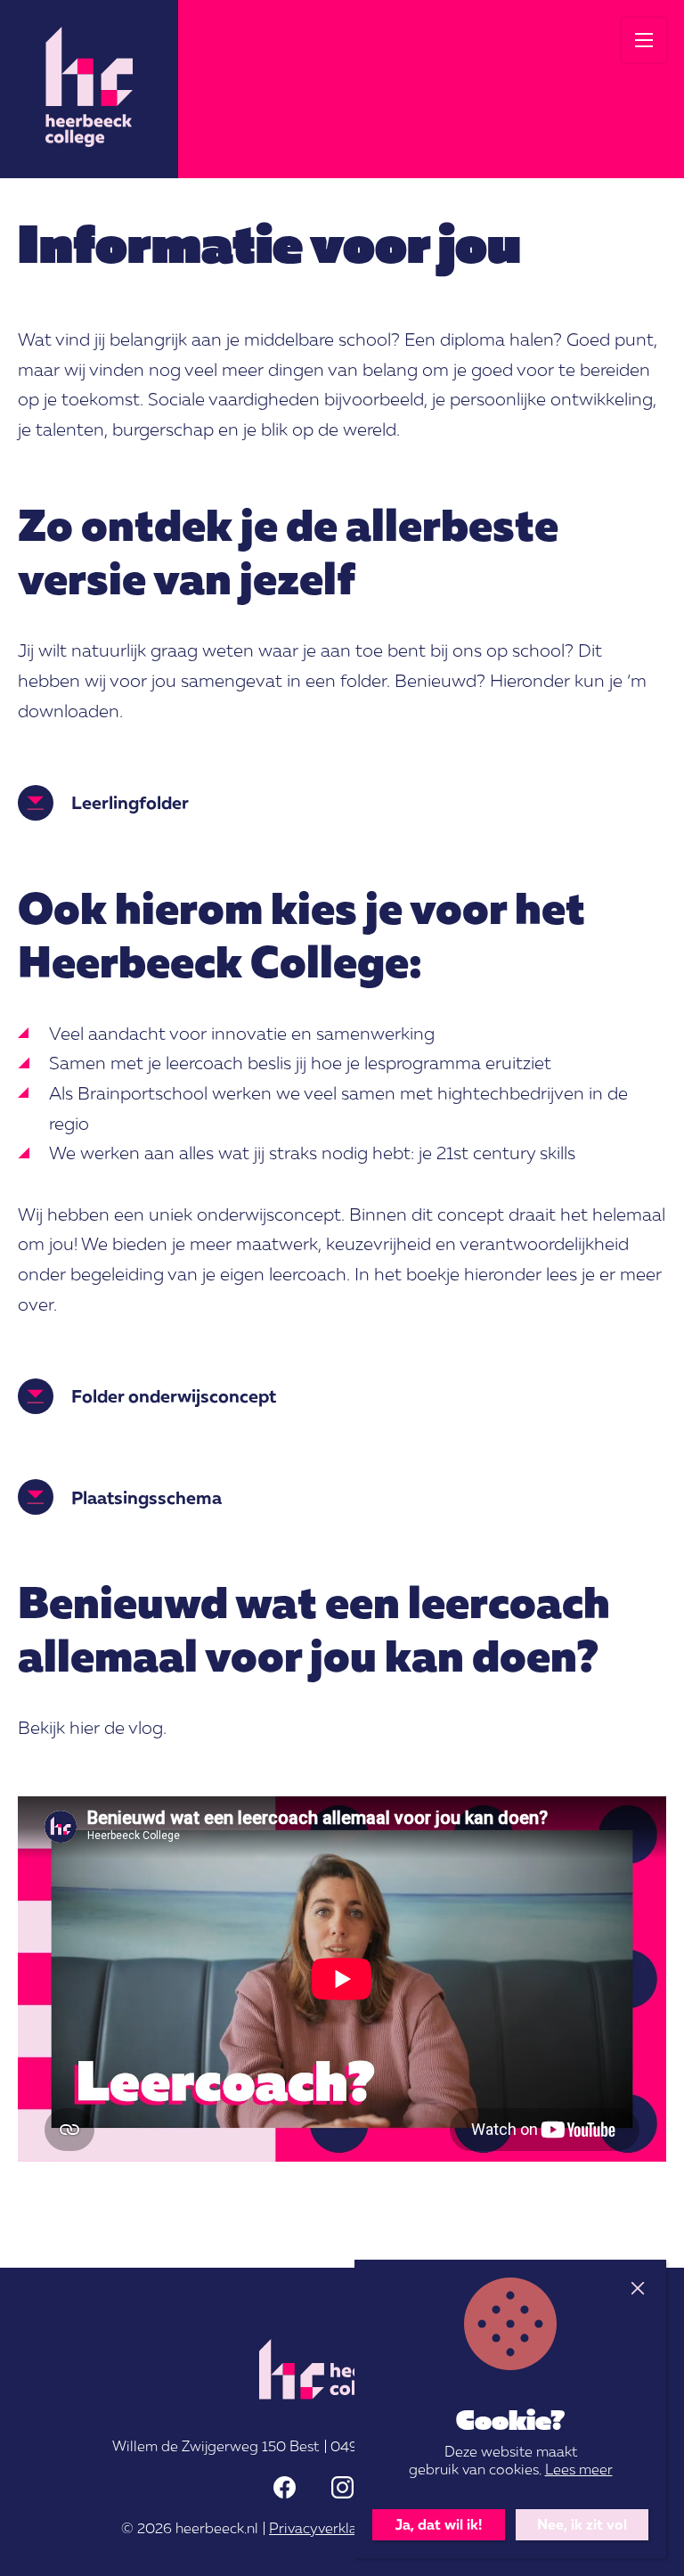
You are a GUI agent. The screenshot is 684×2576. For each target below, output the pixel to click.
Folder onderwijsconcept (174, 1395)
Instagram (342, 2487)
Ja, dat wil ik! (439, 2524)
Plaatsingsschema (147, 1497)
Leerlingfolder (130, 802)
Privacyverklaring (326, 2528)
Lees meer (579, 2469)
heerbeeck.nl (217, 2528)
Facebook (285, 2487)
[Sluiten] (637, 2289)
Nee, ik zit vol (582, 2524)
